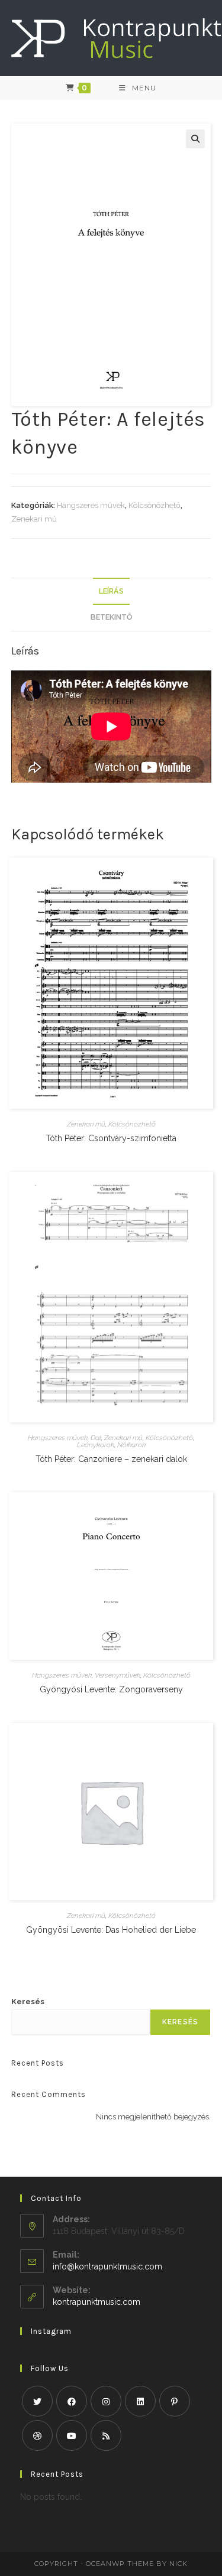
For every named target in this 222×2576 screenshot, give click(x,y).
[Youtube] (72, 2435)
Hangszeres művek (91, 505)
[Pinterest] (175, 2401)
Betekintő (111, 617)
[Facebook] (72, 2401)
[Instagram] (106, 2401)
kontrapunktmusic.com (96, 2302)
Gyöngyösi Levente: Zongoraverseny (111, 1689)
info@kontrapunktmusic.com (107, 2266)
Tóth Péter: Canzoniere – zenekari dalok (111, 1459)
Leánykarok (96, 1445)
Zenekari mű (34, 519)
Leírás (111, 591)
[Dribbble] (37, 2435)
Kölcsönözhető (155, 505)
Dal (96, 1438)
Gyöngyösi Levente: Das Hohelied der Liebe (111, 1930)
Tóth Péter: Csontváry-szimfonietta (111, 1138)
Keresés (28, 2002)
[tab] (111, 592)
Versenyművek (118, 1675)
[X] (37, 2401)
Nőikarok (131, 1445)
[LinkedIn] (140, 2401)
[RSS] (106, 2435)
